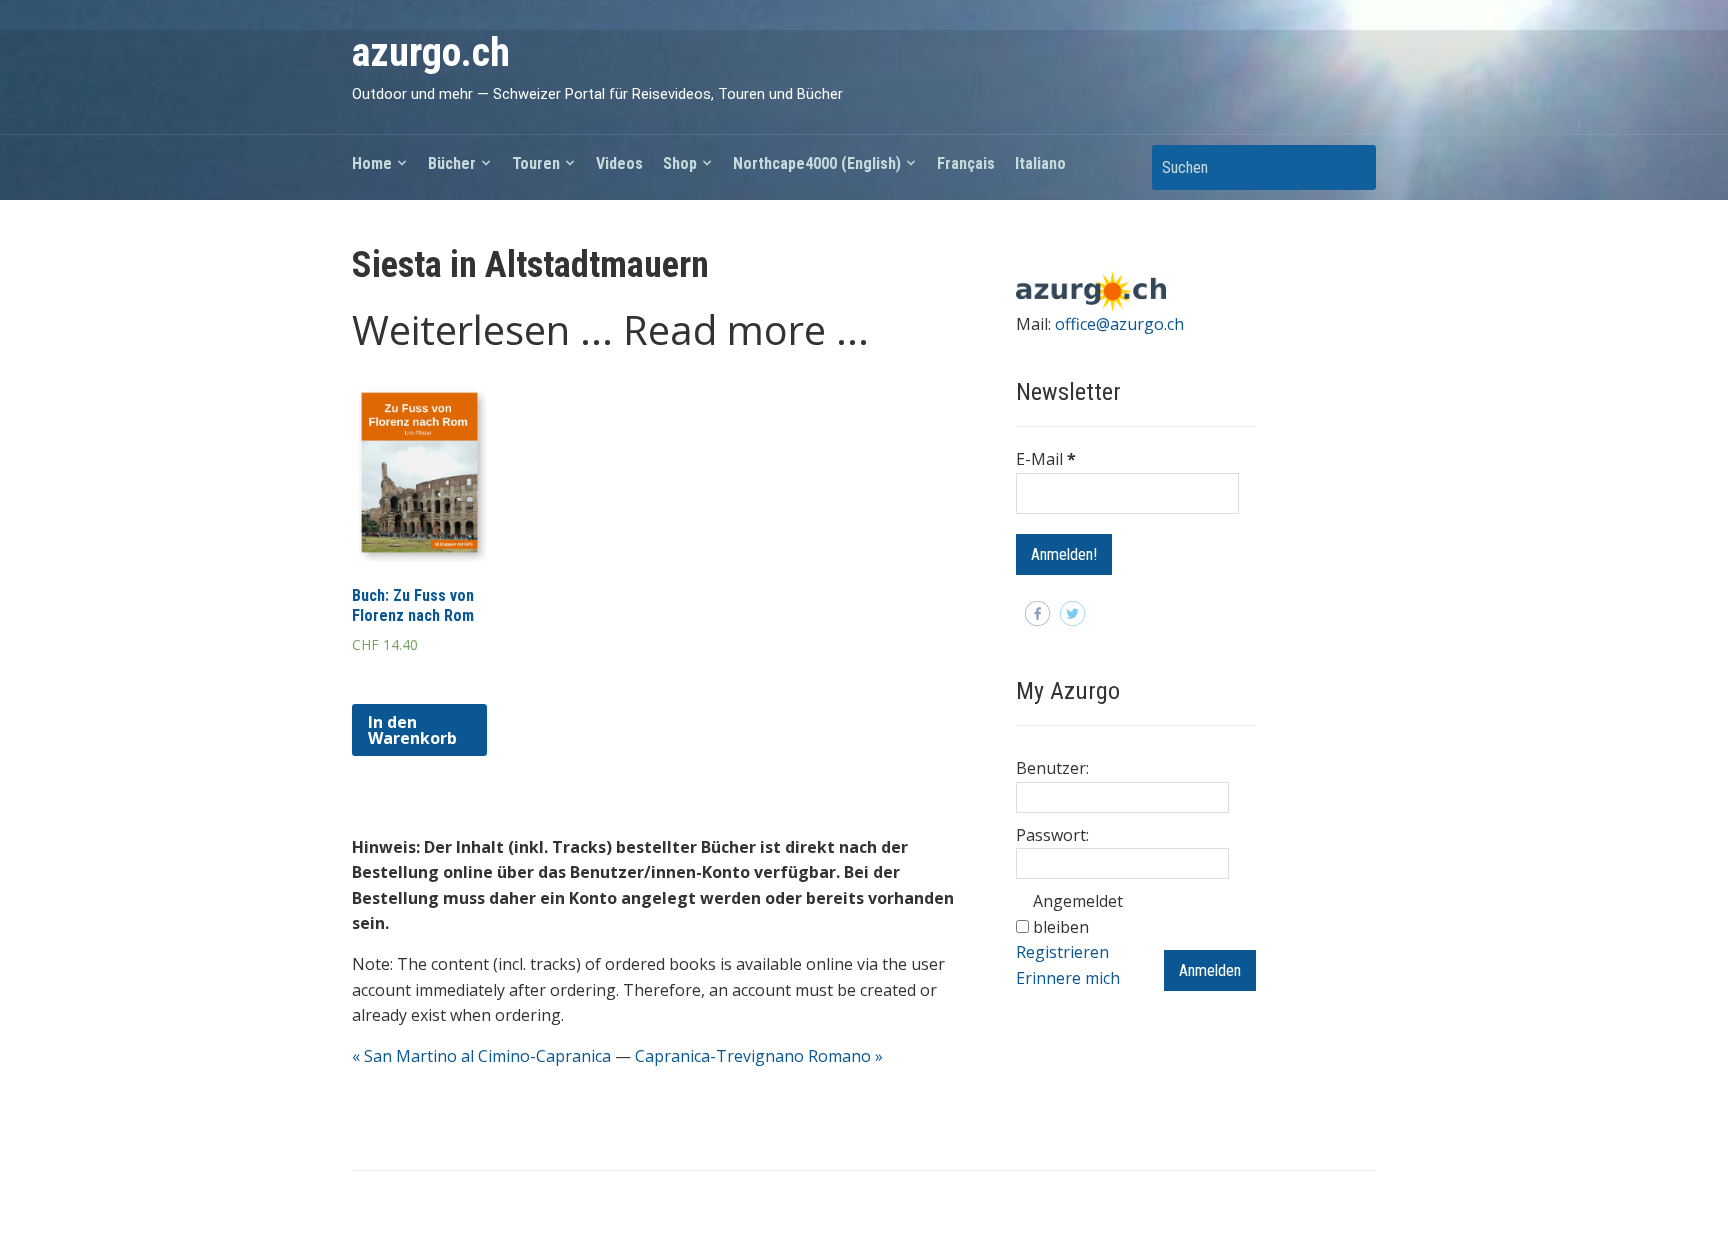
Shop (680, 163)
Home (372, 163)
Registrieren (1062, 952)
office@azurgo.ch (1119, 324)
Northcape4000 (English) (817, 163)
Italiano (1040, 163)
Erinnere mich (1068, 978)
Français (966, 163)
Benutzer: (1052, 768)
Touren (536, 163)
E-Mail (1046, 459)
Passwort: (1052, 835)
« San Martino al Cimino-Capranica (481, 1056)
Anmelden (1210, 970)
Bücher (452, 163)
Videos (619, 163)
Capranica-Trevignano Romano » (759, 1056)
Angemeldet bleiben (1078, 914)
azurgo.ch (431, 52)
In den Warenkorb (412, 730)
